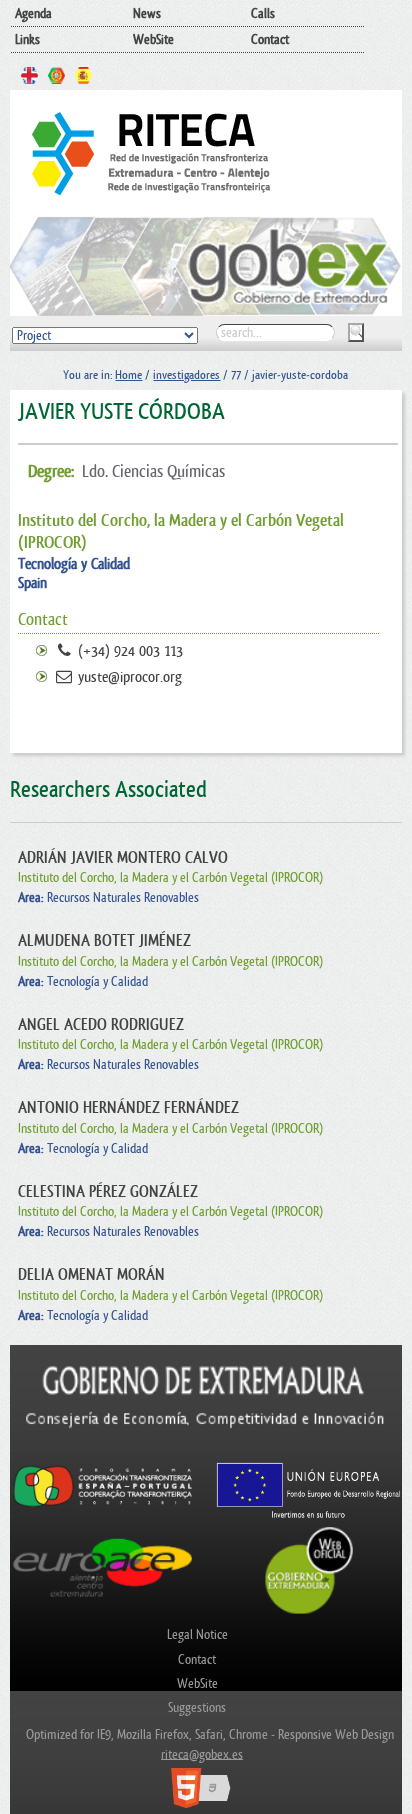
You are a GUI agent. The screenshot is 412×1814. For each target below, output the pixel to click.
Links (27, 39)
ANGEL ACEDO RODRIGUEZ (101, 1025)
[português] (56, 78)
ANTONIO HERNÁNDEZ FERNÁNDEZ (128, 1108)
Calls (263, 13)
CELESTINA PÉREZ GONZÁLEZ (108, 1192)
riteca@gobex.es (202, 1753)
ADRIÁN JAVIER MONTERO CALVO (123, 858)
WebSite (153, 39)
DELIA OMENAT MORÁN (91, 1275)
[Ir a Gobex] (309, 1611)
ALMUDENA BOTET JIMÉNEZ (104, 941)
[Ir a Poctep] (102, 1505)
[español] (83, 78)
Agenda (33, 13)
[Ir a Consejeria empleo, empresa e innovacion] (205, 1451)
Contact (270, 39)
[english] (29, 78)
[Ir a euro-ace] (102, 1600)
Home (128, 375)
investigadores (186, 375)
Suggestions (197, 1707)
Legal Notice (197, 1634)
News (147, 13)
